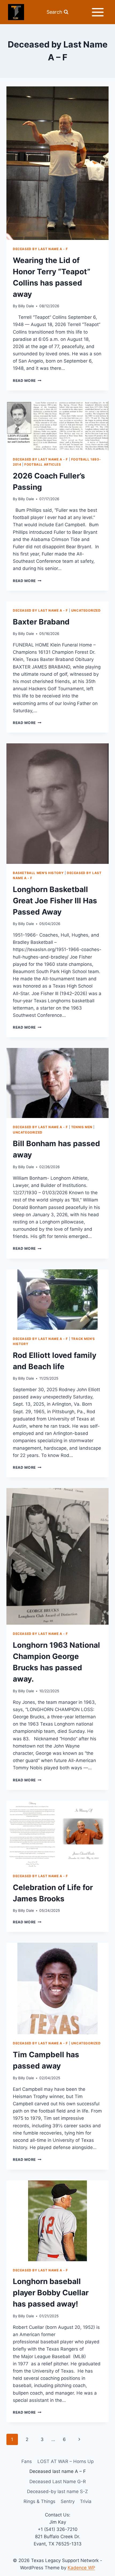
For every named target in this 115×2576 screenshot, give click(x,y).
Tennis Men (82, 1127)
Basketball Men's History (38, 873)
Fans (27, 2461)
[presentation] (57, 163)
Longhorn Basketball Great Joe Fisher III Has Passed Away (55, 901)
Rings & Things (39, 2501)
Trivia (86, 2501)
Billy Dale (26, 306)
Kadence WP (81, 2568)
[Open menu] (98, 12)
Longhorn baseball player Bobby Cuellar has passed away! (51, 2293)
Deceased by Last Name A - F (40, 249)
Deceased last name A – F (58, 2471)
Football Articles (43, 464)
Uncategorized (86, 610)
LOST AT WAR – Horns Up (66, 2461)
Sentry (68, 2501)
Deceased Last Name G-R (58, 2482)
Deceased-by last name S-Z (57, 2491)
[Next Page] (80, 2439)
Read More (27, 381)
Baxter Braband (41, 622)
